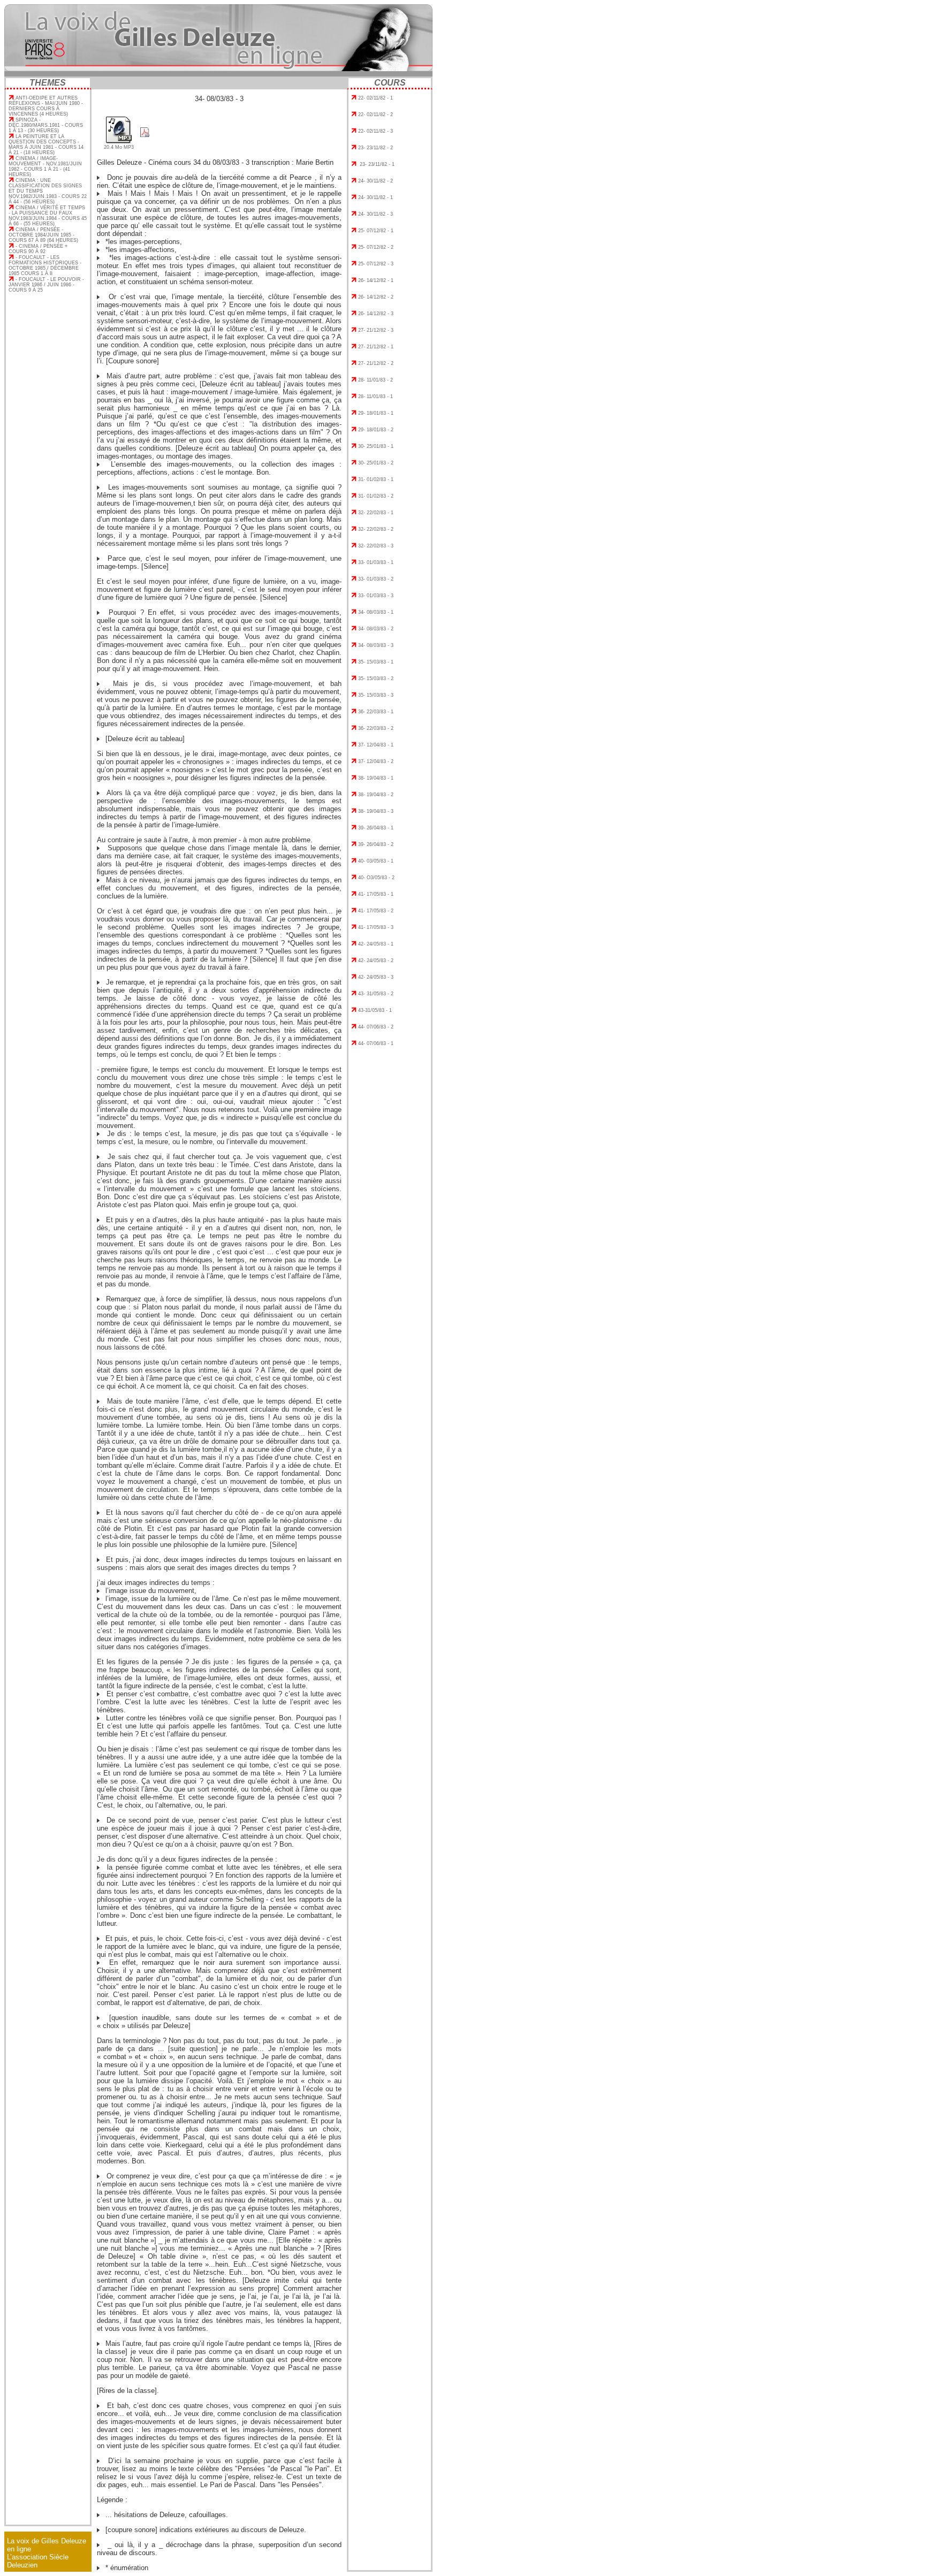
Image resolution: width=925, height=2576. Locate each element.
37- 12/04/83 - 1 (376, 745)
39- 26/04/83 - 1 (376, 828)
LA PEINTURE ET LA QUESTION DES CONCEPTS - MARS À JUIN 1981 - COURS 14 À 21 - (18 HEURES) (46, 144)
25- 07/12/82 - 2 (376, 247)
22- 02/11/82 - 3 (376, 131)
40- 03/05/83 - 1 (376, 861)
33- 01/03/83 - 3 (376, 596)
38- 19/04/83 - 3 (376, 811)
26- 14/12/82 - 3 (376, 314)
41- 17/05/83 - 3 (376, 927)
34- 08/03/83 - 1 (376, 612)
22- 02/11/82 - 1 (376, 98)
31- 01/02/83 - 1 (376, 479)
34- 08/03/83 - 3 (376, 645)
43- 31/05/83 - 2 (376, 994)
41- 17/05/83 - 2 (376, 911)
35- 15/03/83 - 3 (376, 695)
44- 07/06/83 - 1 (376, 1043)
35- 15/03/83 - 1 (376, 662)
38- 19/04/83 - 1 (376, 778)
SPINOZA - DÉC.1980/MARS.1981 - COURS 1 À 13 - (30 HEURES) (46, 125)
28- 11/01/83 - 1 (376, 397)
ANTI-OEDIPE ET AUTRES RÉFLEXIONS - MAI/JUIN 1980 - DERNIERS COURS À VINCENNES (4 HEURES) (46, 106)
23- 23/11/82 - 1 (376, 164)
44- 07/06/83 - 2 (376, 1027)
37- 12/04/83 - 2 (376, 761)
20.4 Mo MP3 (119, 147)
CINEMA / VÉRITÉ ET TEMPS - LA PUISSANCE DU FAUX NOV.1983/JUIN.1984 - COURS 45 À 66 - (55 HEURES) (48, 216)
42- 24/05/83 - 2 (376, 961)
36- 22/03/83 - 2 (376, 728)
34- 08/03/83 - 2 (376, 629)
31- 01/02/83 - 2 (376, 496)
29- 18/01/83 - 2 (376, 430)
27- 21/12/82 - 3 (376, 330)
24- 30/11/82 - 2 (376, 181)
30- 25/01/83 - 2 (376, 463)
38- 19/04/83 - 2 (376, 795)
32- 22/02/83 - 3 (376, 546)
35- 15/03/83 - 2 (376, 679)
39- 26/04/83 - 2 (376, 844)
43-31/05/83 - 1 (375, 1010)
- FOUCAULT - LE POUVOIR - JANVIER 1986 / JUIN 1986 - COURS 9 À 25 (46, 285)
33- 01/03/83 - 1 (376, 562)
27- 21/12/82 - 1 (376, 347)
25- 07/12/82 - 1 (376, 231)
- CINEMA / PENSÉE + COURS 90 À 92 (38, 249)
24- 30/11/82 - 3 (376, 214)
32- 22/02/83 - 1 (376, 513)
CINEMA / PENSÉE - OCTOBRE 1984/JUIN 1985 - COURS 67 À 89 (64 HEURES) (43, 235)
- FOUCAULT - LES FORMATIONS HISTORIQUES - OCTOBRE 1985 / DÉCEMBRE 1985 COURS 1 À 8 (45, 265)
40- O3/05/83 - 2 (376, 878)
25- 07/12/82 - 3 (376, 264)
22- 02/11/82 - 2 (376, 115)
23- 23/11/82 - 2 (376, 148)
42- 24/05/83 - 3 (376, 977)
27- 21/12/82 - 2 (376, 363)
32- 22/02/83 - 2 (376, 529)
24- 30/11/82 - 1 (376, 197)
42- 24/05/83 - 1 (376, 944)
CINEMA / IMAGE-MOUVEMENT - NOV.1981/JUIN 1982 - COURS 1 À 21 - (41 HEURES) (45, 166)
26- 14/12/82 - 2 (376, 297)
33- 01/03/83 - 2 (376, 579)
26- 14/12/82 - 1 (376, 280)
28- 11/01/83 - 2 (376, 380)
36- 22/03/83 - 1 (376, 712)
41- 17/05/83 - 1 (376, 894)
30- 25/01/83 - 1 (376, 446)
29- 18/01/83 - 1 (376, 413)
